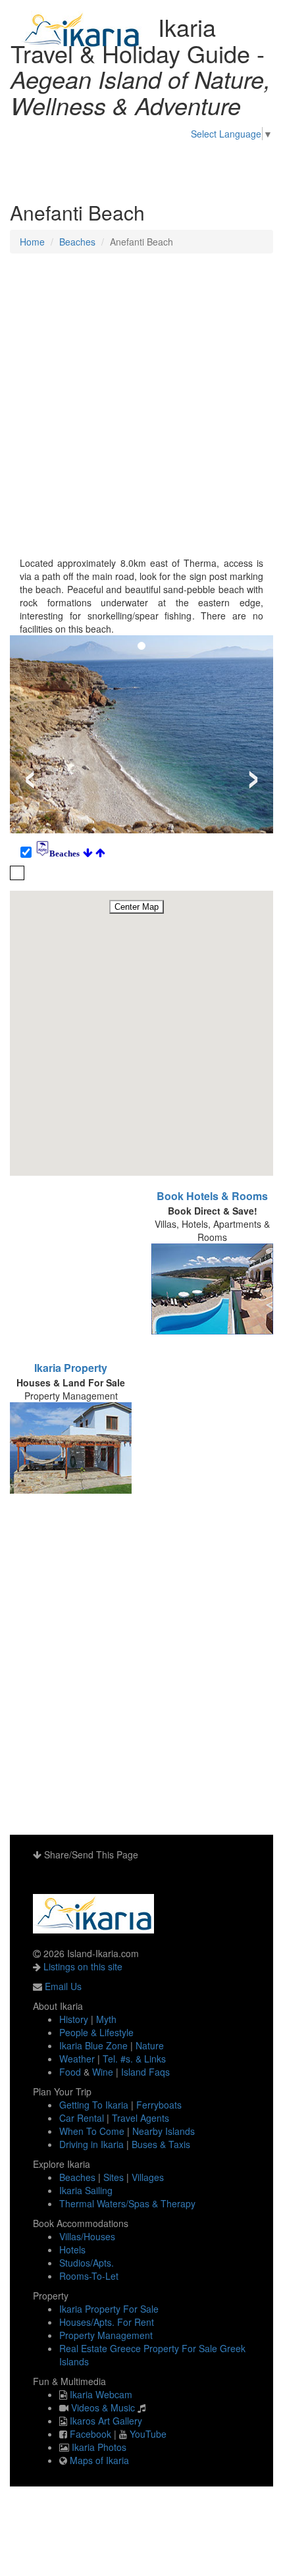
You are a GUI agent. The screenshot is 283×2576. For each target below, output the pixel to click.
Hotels (72, 2249)
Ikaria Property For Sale (109, 2309)
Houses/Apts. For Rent (107, 2322)
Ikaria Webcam (101, 2394)
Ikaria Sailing (86, 2190)
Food (70, 2072)
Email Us (63, 1986)
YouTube (148, 2434)
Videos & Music (103, 2407)
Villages (148, 2177)
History (74, 2019)
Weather (77, 2059)
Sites (114, 2177)
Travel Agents (141, 2118)
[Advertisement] (141, 415)
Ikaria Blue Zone (93, 2045)
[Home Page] (84, 17)
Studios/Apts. (87, 2263)
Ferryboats (159, 2105)
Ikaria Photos (99, 2447)
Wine (103, 2072)
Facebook (90, 2434)
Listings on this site (83, 1966)
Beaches (77, 242)
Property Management (106, 2335)
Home (32, 242)
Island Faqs (145, 2072)
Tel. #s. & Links (134, 2059)
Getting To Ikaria (94, 2105)
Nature (150, 2045)
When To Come (92, 2131)
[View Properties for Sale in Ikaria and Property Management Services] (71, 1448)
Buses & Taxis (161, 2144)
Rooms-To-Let (89, 2276)
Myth (106, 2019)
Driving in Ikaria (91, 2144)
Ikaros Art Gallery (106, 2421)
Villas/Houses (87, 2236)
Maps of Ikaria (99, 2460)
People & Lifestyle (96, 2032)
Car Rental (82, 2118)
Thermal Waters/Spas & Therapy (127, 2203)
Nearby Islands (164, 2131)
